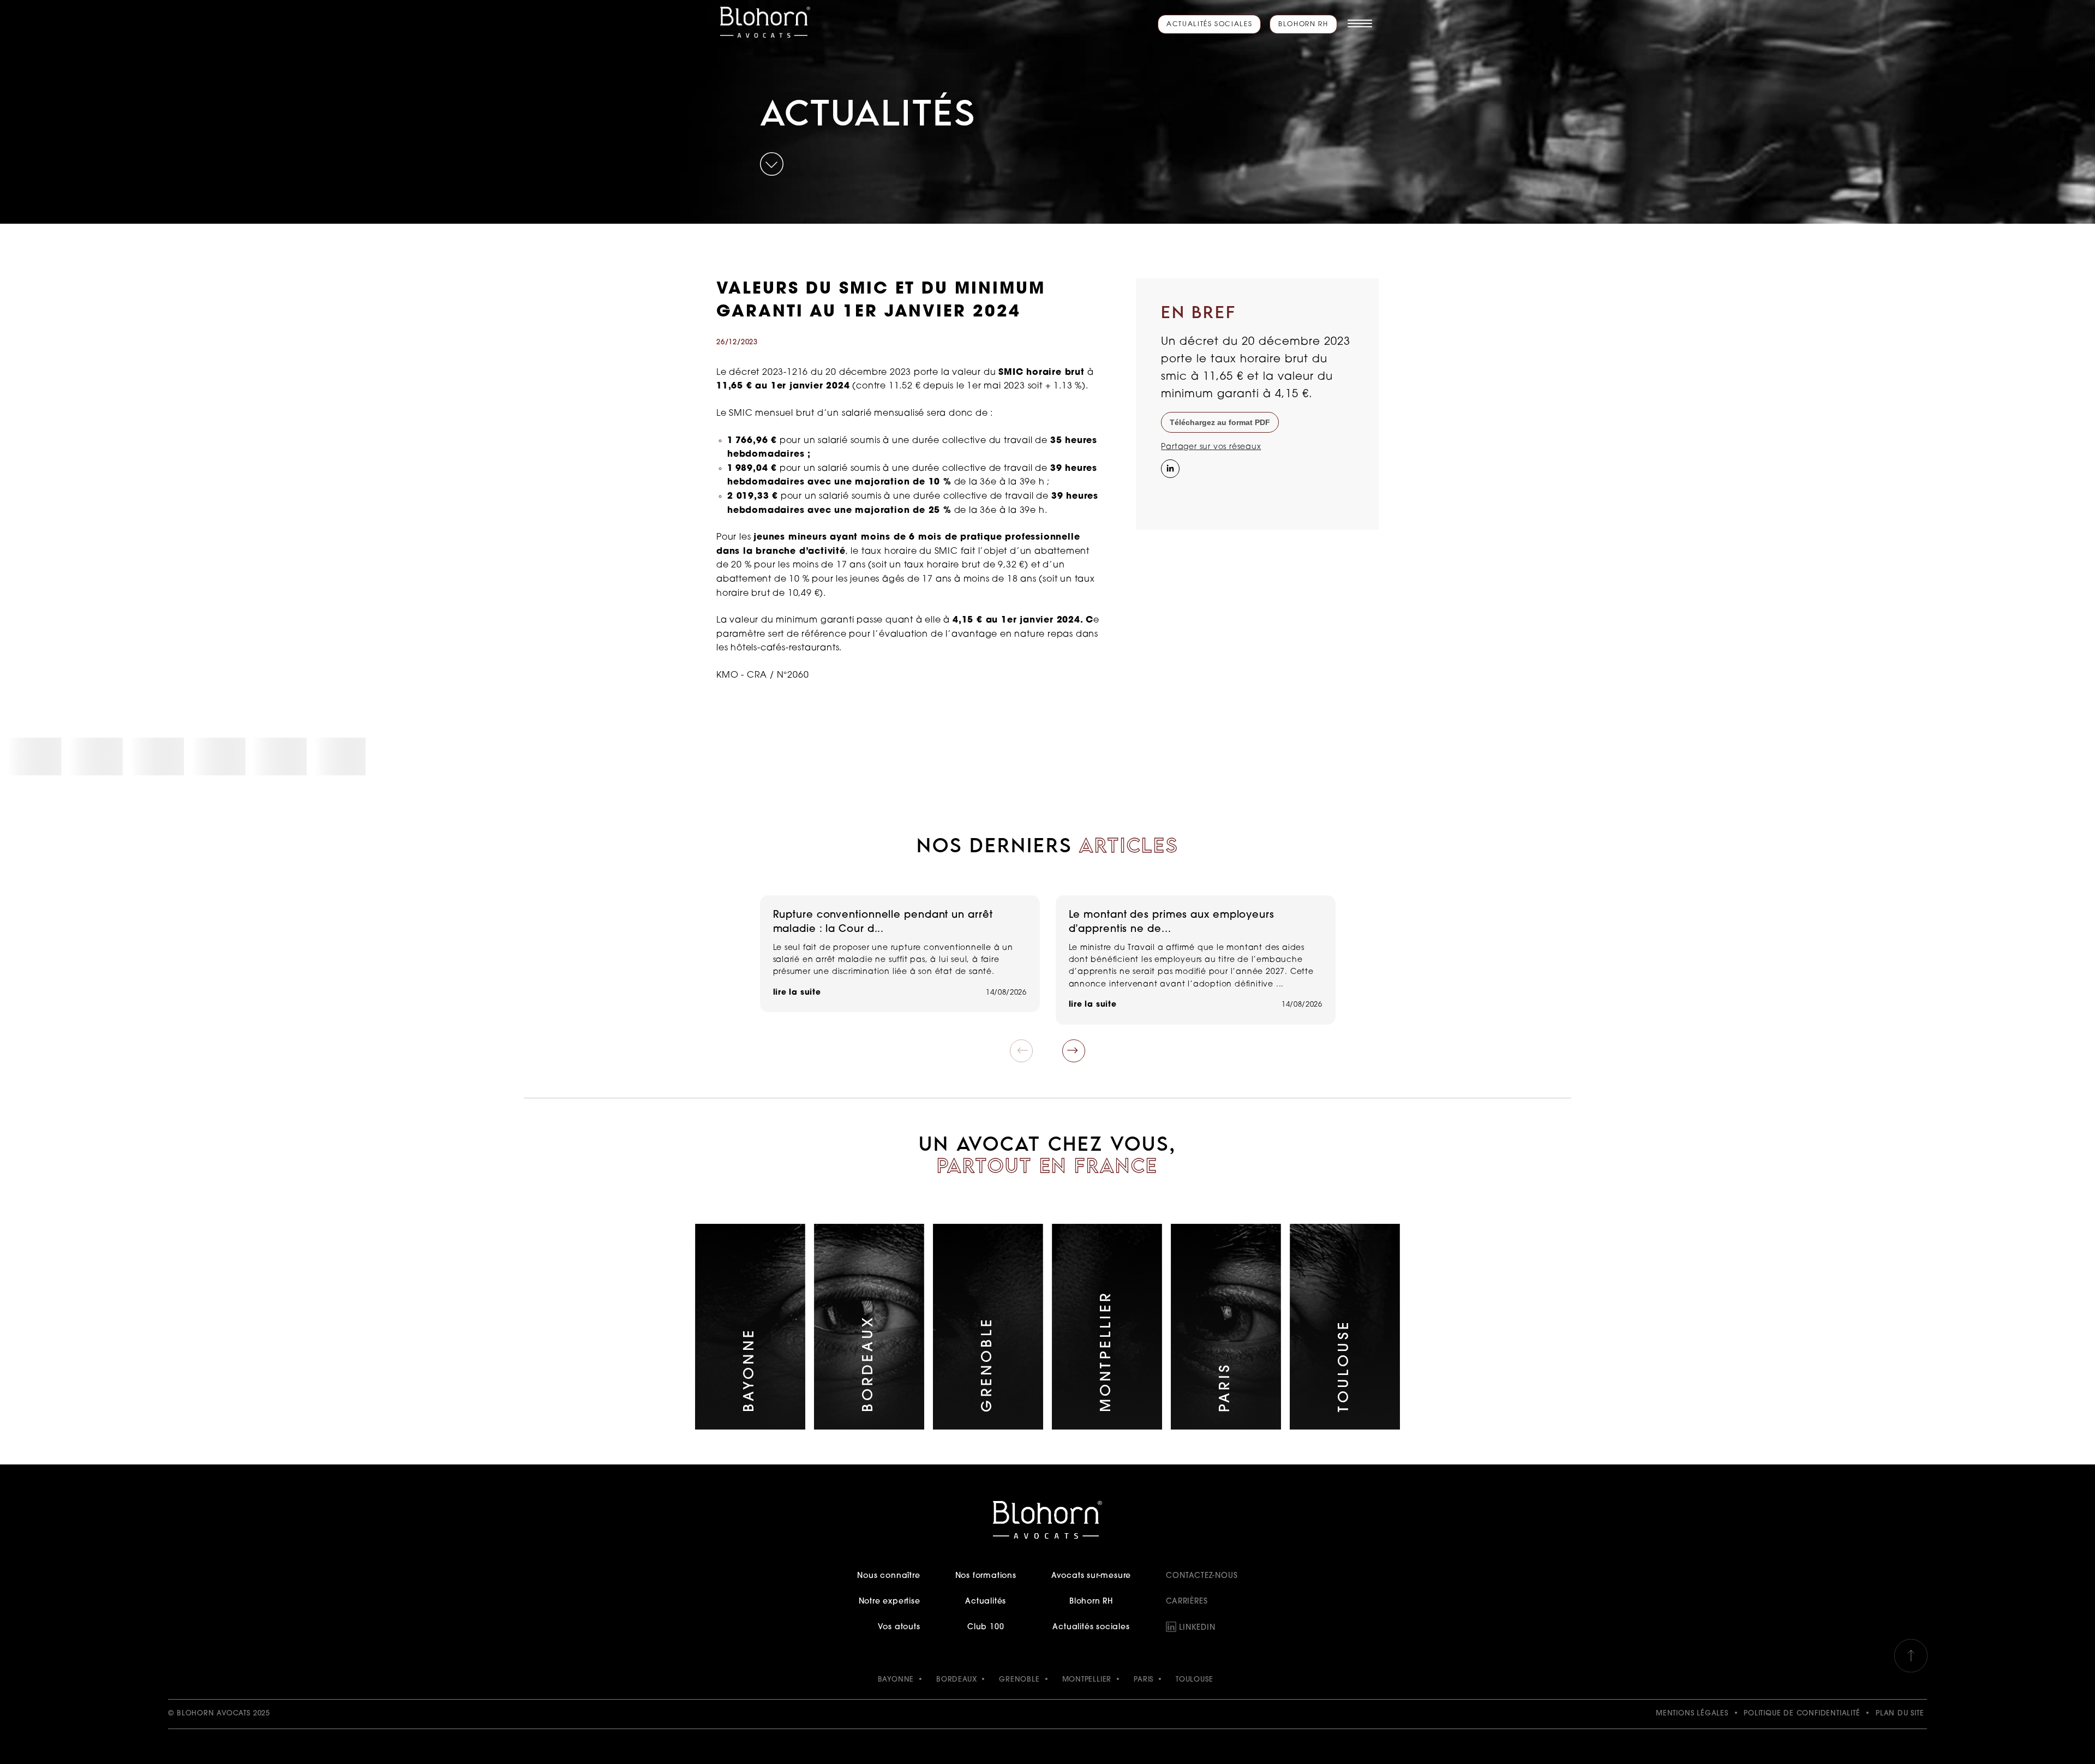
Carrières (1187, 1602)
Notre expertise (889, 1602)
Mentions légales (1692, 1714)
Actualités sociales (1209, 25)
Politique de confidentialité (1802, 1714)
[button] (1074, 1051)
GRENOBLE (1019, 1680)
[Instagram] (1169, 491)
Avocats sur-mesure (1091, 1576)
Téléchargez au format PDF (1220, 422)
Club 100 (986, 1627)
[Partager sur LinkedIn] (1169, 468)
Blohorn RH (1303, 25)
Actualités (986, 1602)
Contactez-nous (1202, 1576)
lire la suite (797, 993)
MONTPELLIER (1087, 1680)
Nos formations (986, 1576)
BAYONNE (896, 1680)
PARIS (1144, 1680)
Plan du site (1900, 1714)
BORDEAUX (956, 1680)
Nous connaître (888, 1576)
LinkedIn (1197, 1628)
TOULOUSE (1194, 1680)
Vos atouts (899, 1627)
